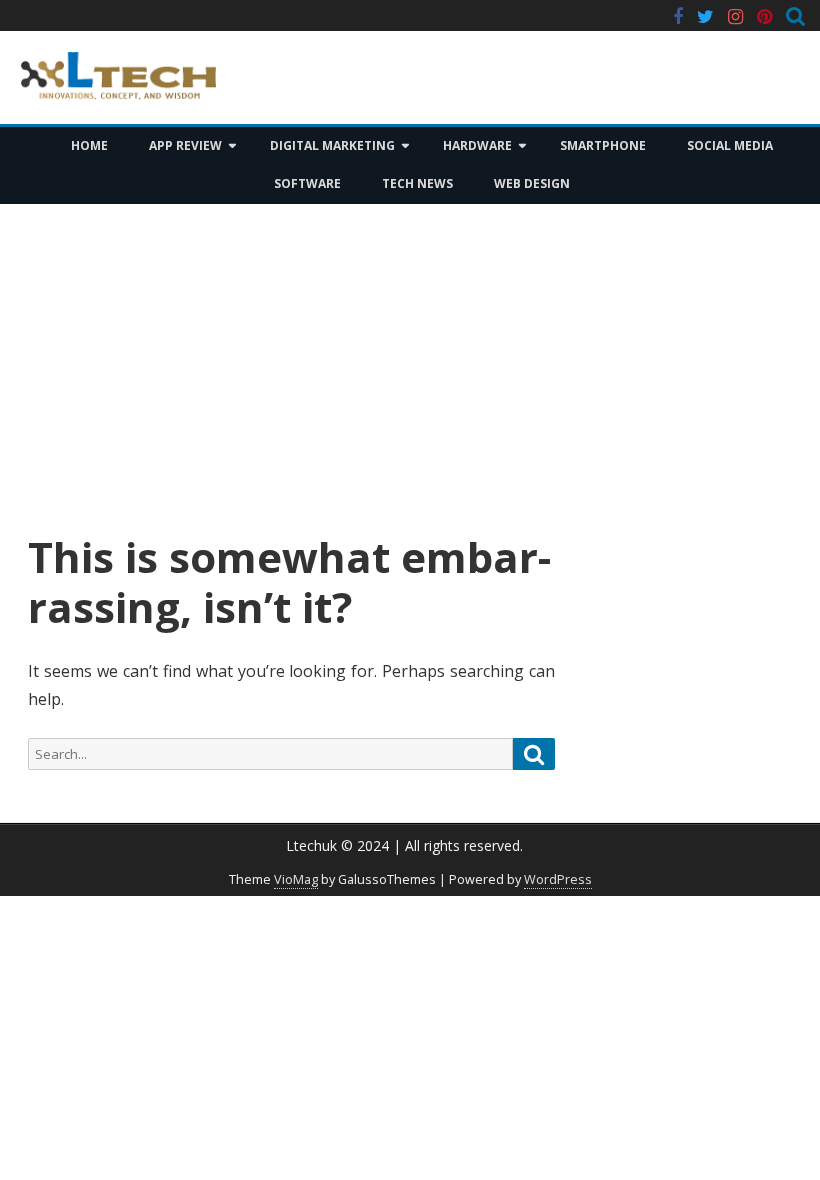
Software (307, 183)
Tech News (417, 183)
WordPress (558, 879)
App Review (185, 145)
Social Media (730, 145)
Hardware (477, 145)
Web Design (532, 183)
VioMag (296, 879)
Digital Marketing (332, 145)
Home (89, 145)
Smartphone (603, 145)
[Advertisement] (410, 368)
